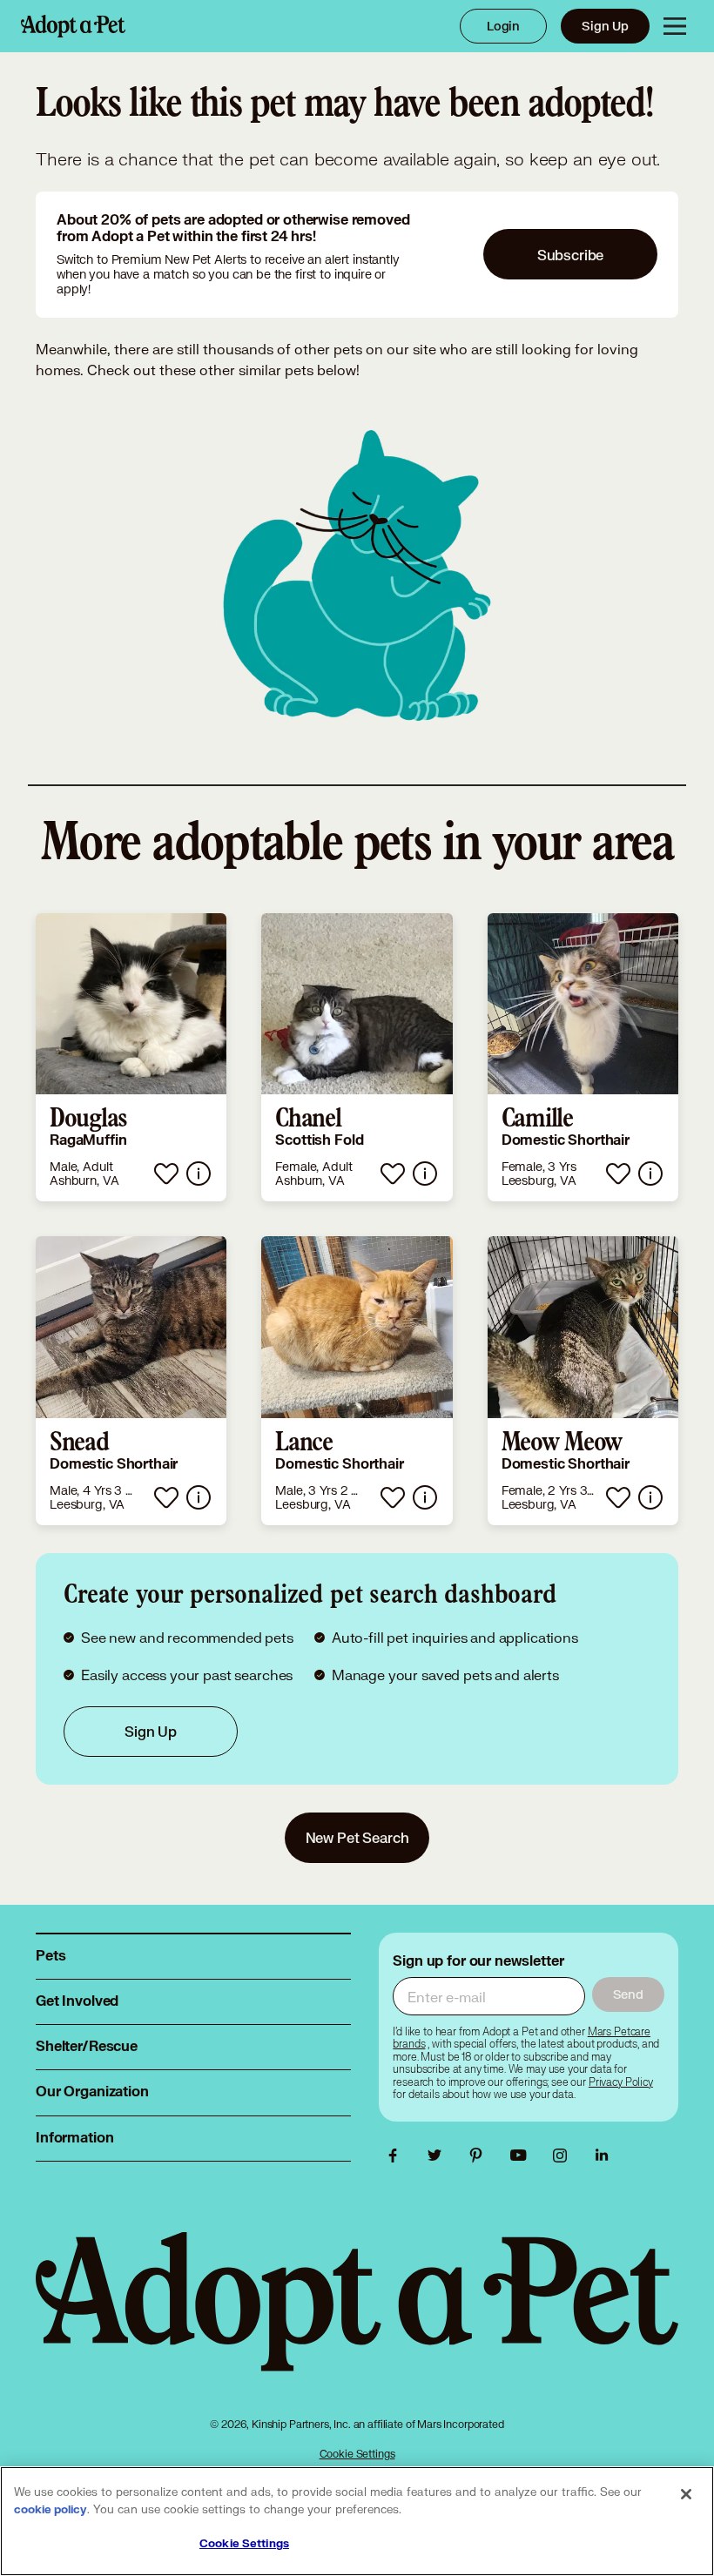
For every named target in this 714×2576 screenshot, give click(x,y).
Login (503, 26)
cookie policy (51, 2510)
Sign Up (605, 26)
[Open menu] (675, 26)
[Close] (686, 2494)
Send (628, 1994)
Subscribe (571, 255)
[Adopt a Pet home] (73, 26)
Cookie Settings (357, 2454)
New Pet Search (357, 1837)
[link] (131, 1058)
